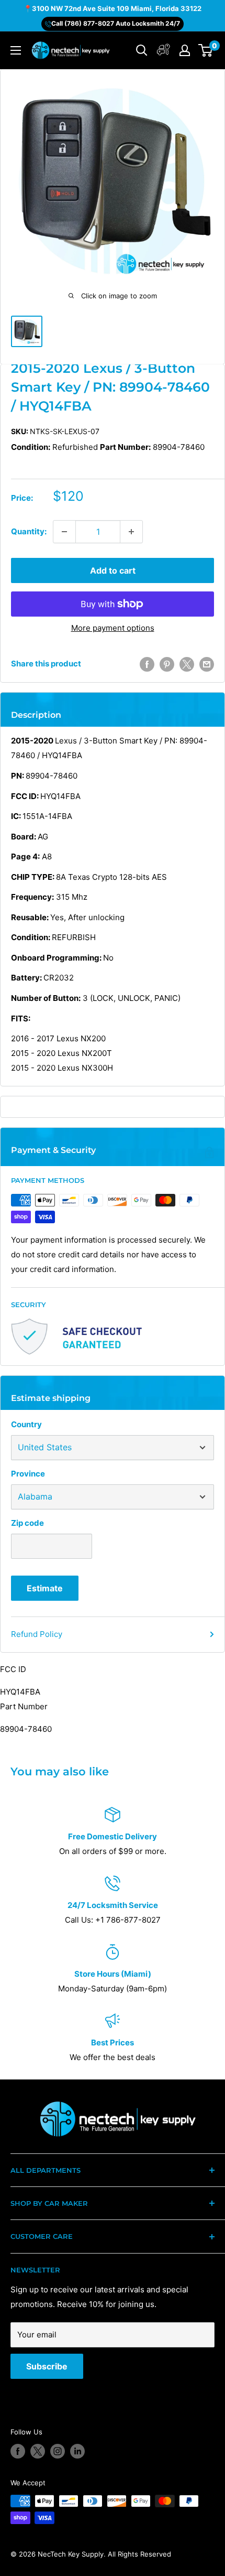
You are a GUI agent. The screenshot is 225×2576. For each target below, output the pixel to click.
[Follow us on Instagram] (58, 2451)
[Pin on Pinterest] (167, 664)
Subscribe (47, 2366)
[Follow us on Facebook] (18, 2451)
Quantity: (29, 531)
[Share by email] (207, 664)
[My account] (164, 51)
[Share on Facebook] (147, 664)
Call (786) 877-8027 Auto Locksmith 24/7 (116, 23)
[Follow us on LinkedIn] (77, 2451)
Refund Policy (37, 1634)
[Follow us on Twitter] (38, 2451)
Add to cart (113, 570)
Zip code (27, 1523)
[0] (206, 50)
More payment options (113, 628)
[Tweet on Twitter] (187, 664)
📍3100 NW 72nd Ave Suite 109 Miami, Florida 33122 (113, 8)
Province (28, 1474)
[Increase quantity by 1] (131, 532)
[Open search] (142, 50)
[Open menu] (16, 50)
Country (26, 1424)
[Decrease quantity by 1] (64, 532)
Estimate (45, 1588)
